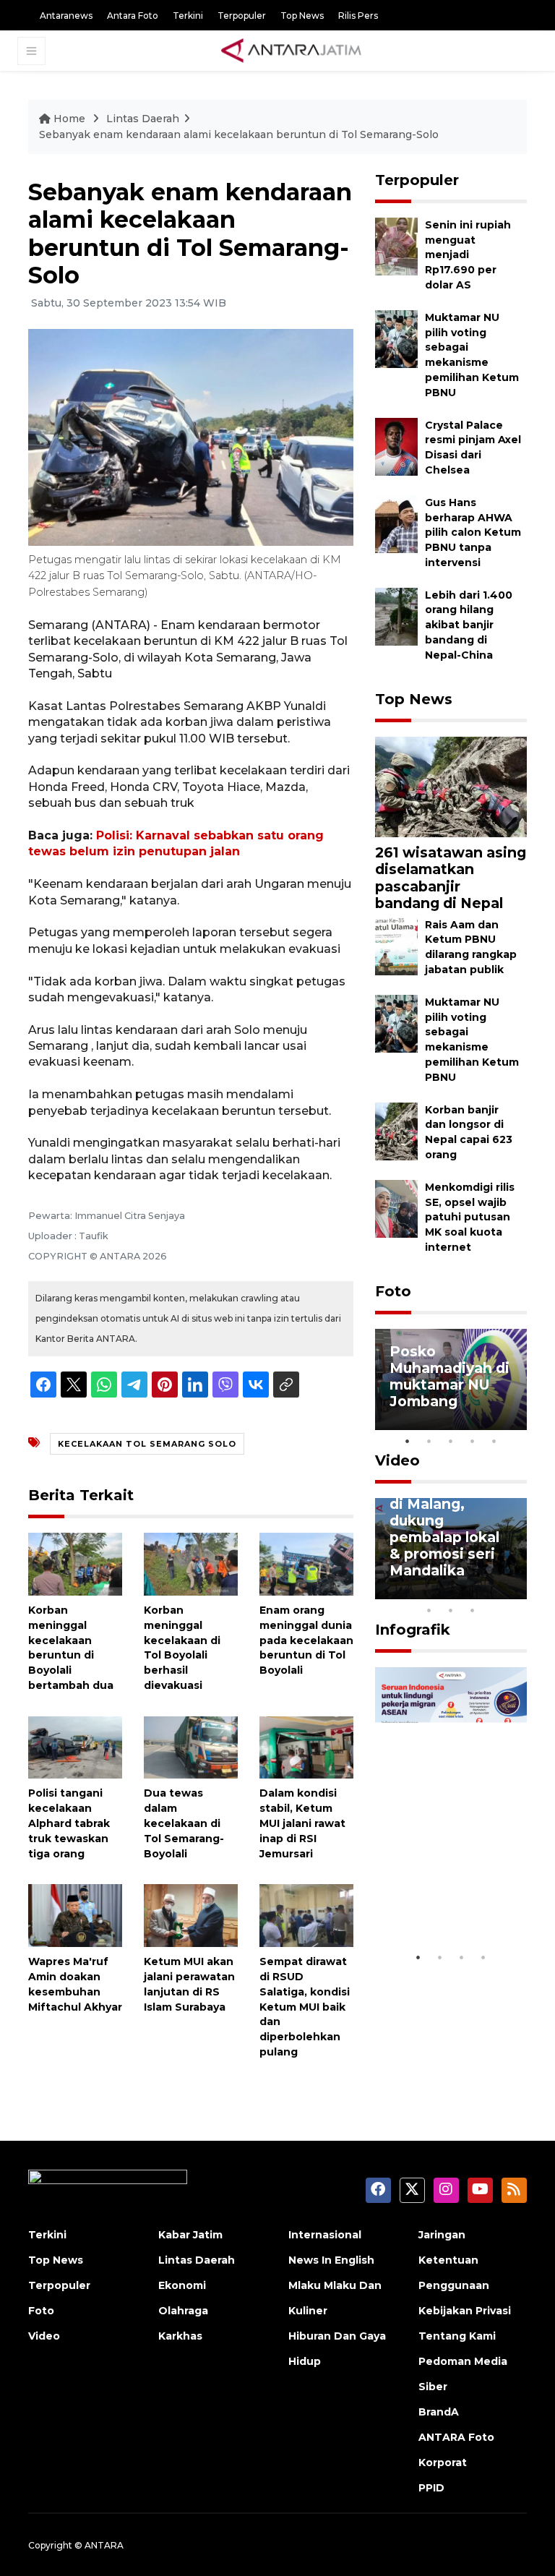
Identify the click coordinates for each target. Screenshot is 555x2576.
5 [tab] (494, 1441)
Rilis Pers (358, 16)
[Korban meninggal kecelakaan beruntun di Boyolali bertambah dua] (75, 1563)
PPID (431, 2488)
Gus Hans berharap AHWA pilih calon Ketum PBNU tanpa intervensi (473, 532)
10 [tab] (473, 1610)
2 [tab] (429, 1441)
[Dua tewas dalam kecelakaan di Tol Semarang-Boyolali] (191, 1746)
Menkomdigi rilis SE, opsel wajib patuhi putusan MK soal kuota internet (470, 1217)
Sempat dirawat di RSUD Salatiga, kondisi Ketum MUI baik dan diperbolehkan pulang (305, 2007)
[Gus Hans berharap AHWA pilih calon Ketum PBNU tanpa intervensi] (396, 523)
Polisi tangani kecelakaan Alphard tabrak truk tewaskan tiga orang (69, 1823)
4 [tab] (473, 1441)
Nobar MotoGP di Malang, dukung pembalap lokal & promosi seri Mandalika (444, 1529)
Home (69, 119)
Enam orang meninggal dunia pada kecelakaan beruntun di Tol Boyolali (306, 1640)
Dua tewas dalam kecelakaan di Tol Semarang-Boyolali (184, 1823)
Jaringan (442, 2235)
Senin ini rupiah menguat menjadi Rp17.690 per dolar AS (468, 255)
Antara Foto (133, 16)
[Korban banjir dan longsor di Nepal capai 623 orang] (396, 1130)
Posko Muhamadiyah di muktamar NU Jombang (449, 1376)
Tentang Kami (457, 2336)
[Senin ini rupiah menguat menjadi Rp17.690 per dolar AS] (396, 245)
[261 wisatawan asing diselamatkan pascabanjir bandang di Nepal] (451, 786)
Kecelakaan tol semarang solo (147, 1444)
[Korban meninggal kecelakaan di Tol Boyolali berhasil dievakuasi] (191, 1563)
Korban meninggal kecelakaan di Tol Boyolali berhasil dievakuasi (182, 1648)
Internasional (325, 2235)
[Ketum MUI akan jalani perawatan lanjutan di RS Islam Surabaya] (191, 1915)
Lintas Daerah (143, 119)
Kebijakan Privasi (465, 2311)
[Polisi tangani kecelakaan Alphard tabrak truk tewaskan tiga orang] (75, 1746)
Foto (393, 1291)
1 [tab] (408, 1441)
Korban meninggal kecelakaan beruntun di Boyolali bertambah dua (71, 1648)
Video (397, 1460)
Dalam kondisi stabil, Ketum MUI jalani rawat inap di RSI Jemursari (302, 1823)
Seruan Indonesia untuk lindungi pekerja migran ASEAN (449, 1892)
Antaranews (66, 16)
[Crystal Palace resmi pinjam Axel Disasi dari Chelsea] (396, 446)
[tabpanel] (451, 1379)
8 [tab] (429, 1610)
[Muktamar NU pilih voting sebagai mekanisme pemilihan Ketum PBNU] (396, 338)
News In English (331, 2260)
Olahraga (183, 2311)
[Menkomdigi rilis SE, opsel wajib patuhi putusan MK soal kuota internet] (396, 1208)
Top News (302, 16)
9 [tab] (451, 1610)
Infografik (413, 1630)
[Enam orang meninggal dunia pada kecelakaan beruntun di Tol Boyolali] (306, 1563)
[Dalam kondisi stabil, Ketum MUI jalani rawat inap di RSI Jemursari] (306, 1746)
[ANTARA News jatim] (291, 51)
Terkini (188, 16)
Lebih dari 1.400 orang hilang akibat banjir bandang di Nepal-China (469, 625)
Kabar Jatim (190, 2235)
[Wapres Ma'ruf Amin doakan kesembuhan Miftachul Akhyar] (75, 1915)
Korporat (443, 2462)
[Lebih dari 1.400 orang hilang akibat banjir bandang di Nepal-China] (396, 616)
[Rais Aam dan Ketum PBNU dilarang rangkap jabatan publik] (396, 945)
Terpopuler (242, 16)
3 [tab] (451, 1441)
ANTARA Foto (456, 2437)
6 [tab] (494, 1591)
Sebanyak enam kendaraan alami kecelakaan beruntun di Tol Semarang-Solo (239, 134)
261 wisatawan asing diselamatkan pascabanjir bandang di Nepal (451, 877)
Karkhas (180, 2336)
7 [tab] (516, 1591)
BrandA (439, 2412)
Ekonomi (182, 2285)
